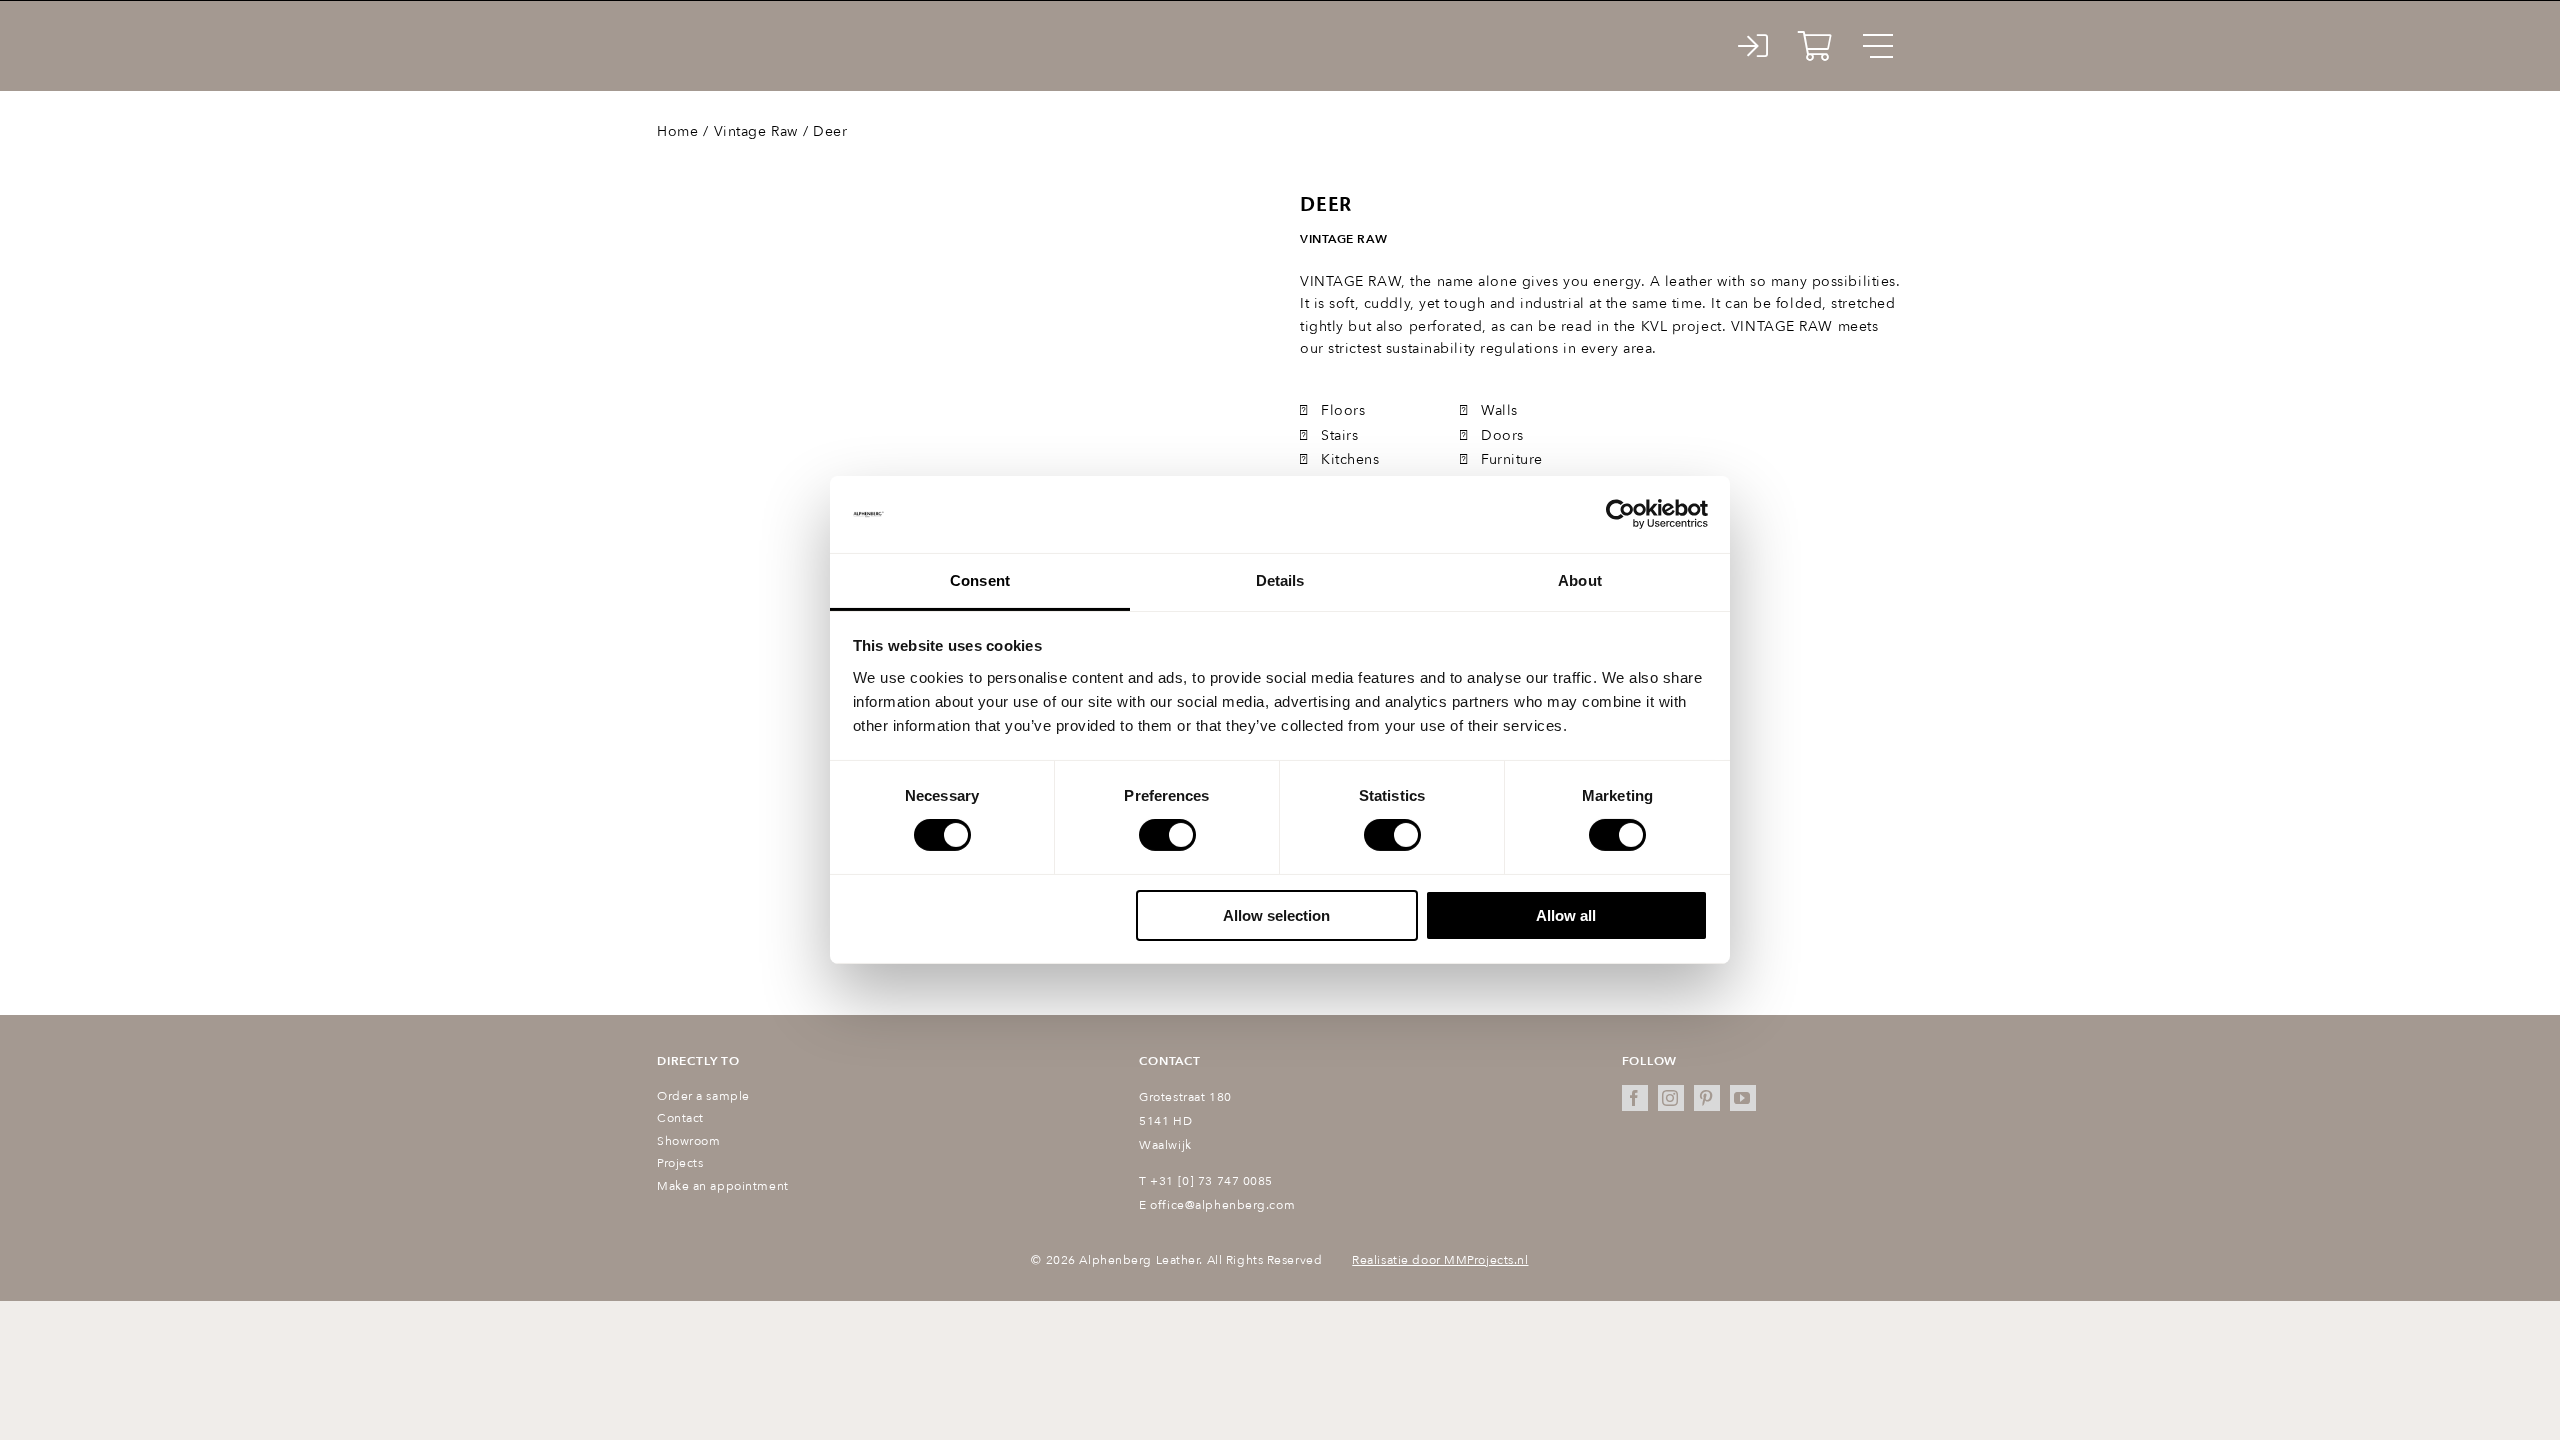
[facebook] (1635, 1098)
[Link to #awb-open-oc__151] (1878, 46)
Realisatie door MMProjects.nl (1440, 1260)
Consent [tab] (980, 580)
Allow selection (1276, 915)
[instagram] (1671, 1098)
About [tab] (1580, 580)
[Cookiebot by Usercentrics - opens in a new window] (1620, 514)
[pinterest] (1707, 1098)
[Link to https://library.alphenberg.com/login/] (1753, 46)
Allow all (1566, 915)
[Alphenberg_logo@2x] (767, 29)
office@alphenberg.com (1222, 1205)
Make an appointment (723, 1186)
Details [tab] (1280, 580)
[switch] (1167, 835)
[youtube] (1743, 1098)
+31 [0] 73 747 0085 (1211, 1181)
